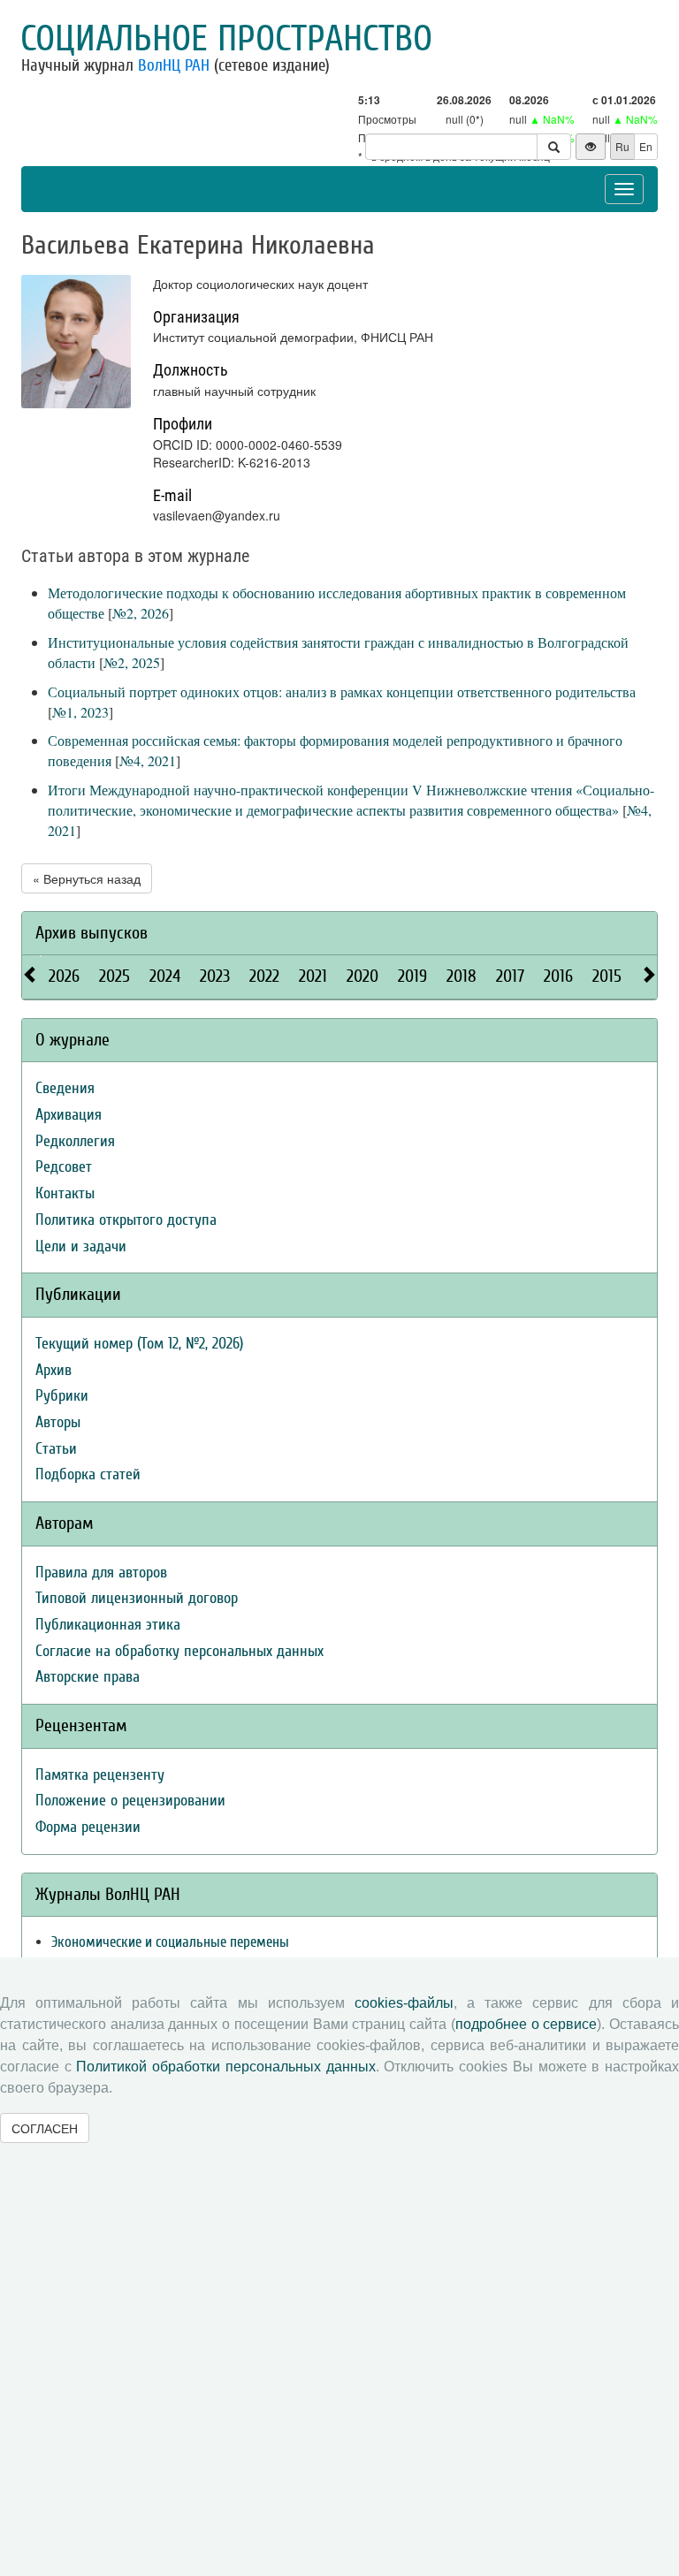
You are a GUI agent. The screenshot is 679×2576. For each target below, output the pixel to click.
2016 (558, 976)
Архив (53, 1370)
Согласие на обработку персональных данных (179, 1651)
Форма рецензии (88, 1827)
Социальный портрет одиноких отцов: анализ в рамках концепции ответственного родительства (342, 691)
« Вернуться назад (87, 878)
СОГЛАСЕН (45, 2128)
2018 (462, 976)
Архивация (69, 1115)
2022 (264, 976)
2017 (510, 976)
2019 (412, 976)
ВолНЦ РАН (174, 65)
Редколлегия (75, 1141)
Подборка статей (88, 1474)
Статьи (56, 1449)
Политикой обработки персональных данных (225, 2067)
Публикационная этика (108, 1625)
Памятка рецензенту (100, 1775)
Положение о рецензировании (130, 1801)
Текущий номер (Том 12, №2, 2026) (139, 1344)
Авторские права (88, 1677)
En (646, 146)
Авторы (58, 1422)
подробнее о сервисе (526, 2024)
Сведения (65, 1088)
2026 (64, 976)
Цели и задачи (81, 1246)
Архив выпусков (92, 933)
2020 (362, 976)
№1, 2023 (80, 712)
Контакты (65, 1193)
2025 (114, 976)
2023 (215, 976)
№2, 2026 (141, 613)
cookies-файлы (404, 2003)
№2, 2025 (132, 662)
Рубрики (62, 1396)
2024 (165, 976)
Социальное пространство (226, 39)
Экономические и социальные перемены (170, 1942)
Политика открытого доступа (126, 1220)
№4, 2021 (148, 760)
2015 (607, 976)
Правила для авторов (101, 1573)
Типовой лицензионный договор (137, 1598)
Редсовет (64, 1167)
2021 (313, 976)
